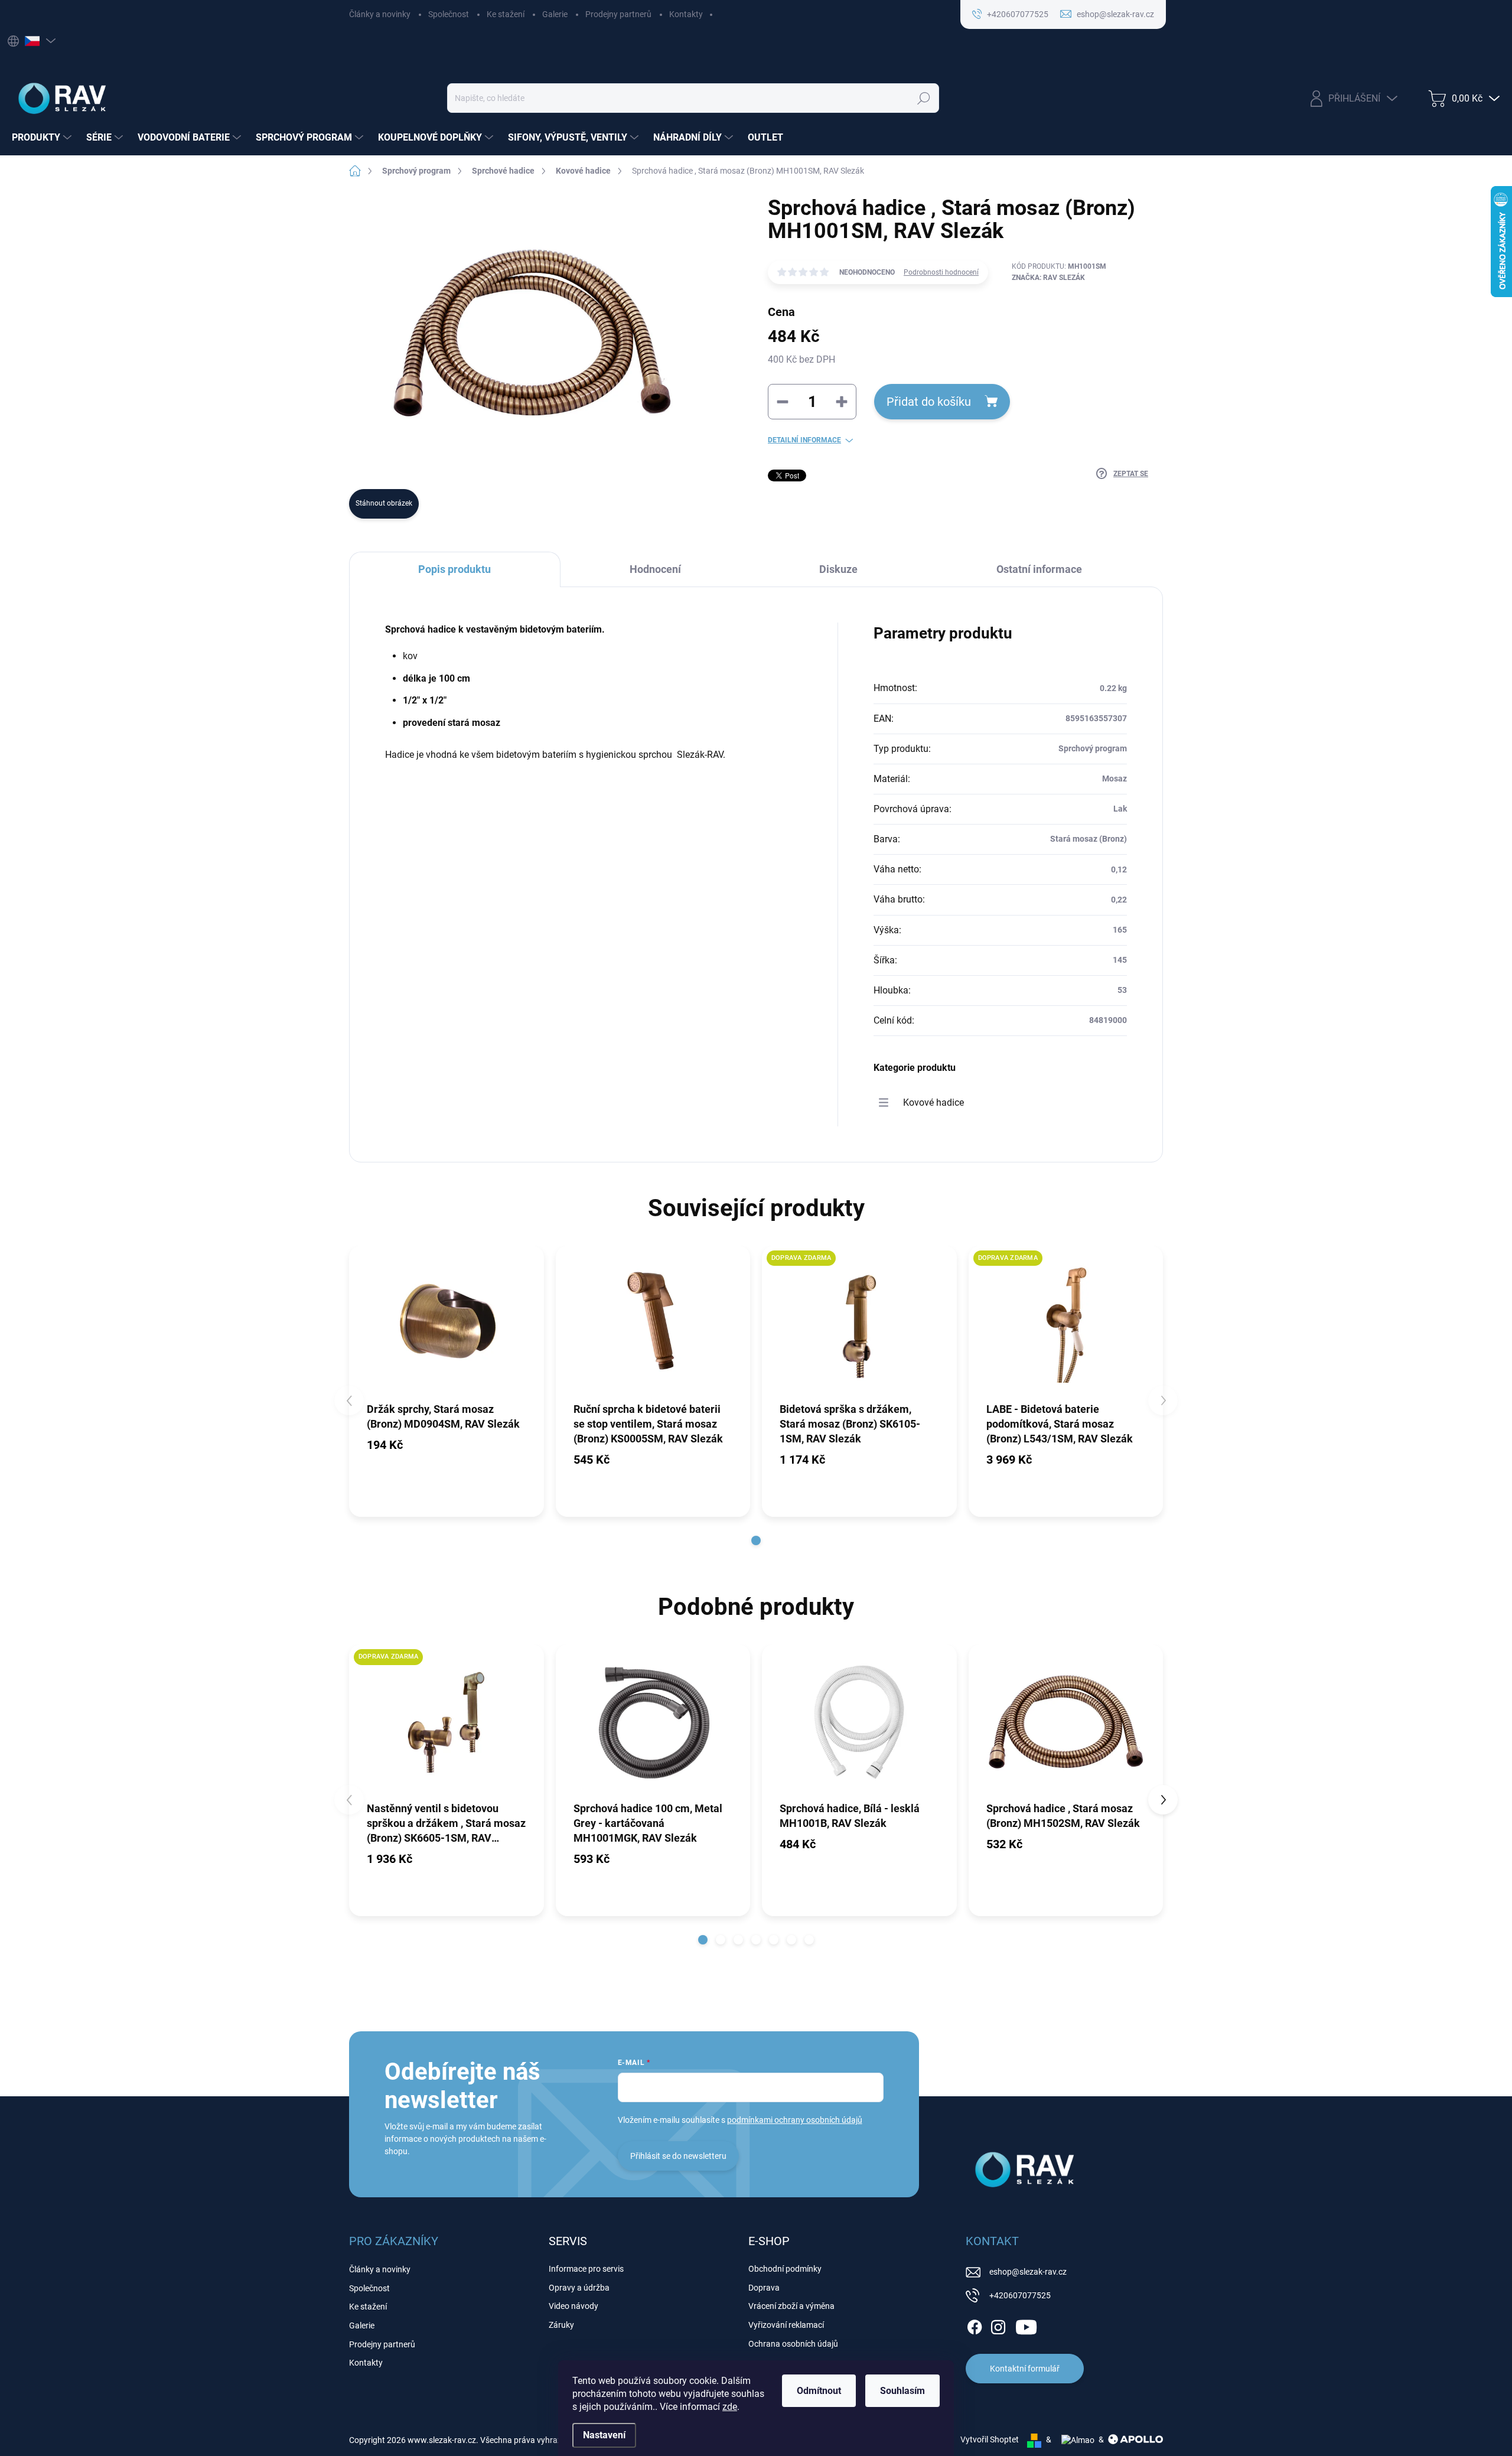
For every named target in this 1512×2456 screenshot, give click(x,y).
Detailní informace (804, 440)
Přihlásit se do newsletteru (678, 2156)
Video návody (573, 2306)
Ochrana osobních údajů (793, 2344)
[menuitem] (43, 138)
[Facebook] (975, 2325)
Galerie (555, 14)
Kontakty (686, 14)
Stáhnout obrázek (384, 503)
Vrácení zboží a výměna (791, 2306)
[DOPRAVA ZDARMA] (859, 1323)
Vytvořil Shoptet (990, 2439)
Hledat (923, 98)
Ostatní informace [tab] (1039, 569)
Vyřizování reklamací (786, 2325)
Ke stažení (506, 14)
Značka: (1048, 278)
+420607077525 (1020, 2295)
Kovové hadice (933, 1102)
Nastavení (604, 2435)
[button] (756, 1540)
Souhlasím (902, 2391)
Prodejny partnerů (618, 14)
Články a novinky (380, 14)
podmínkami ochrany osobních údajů (795, 2120)
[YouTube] (1026, 2325)
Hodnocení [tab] (655, 569)
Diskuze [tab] (838, 569)
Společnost (449, 14)
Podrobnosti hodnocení (941, 272)
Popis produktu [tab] (454, 569)
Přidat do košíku (929, 402)
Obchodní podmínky (785, 2269)
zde (730, 2407)
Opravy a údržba (579, 2288)
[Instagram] (998, 2325)
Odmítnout (819, 2391)
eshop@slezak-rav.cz (1028, 2272)
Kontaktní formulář (1025, 2369)
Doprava (764, 2288)
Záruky (561, 2325)
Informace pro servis (586, 2269)
